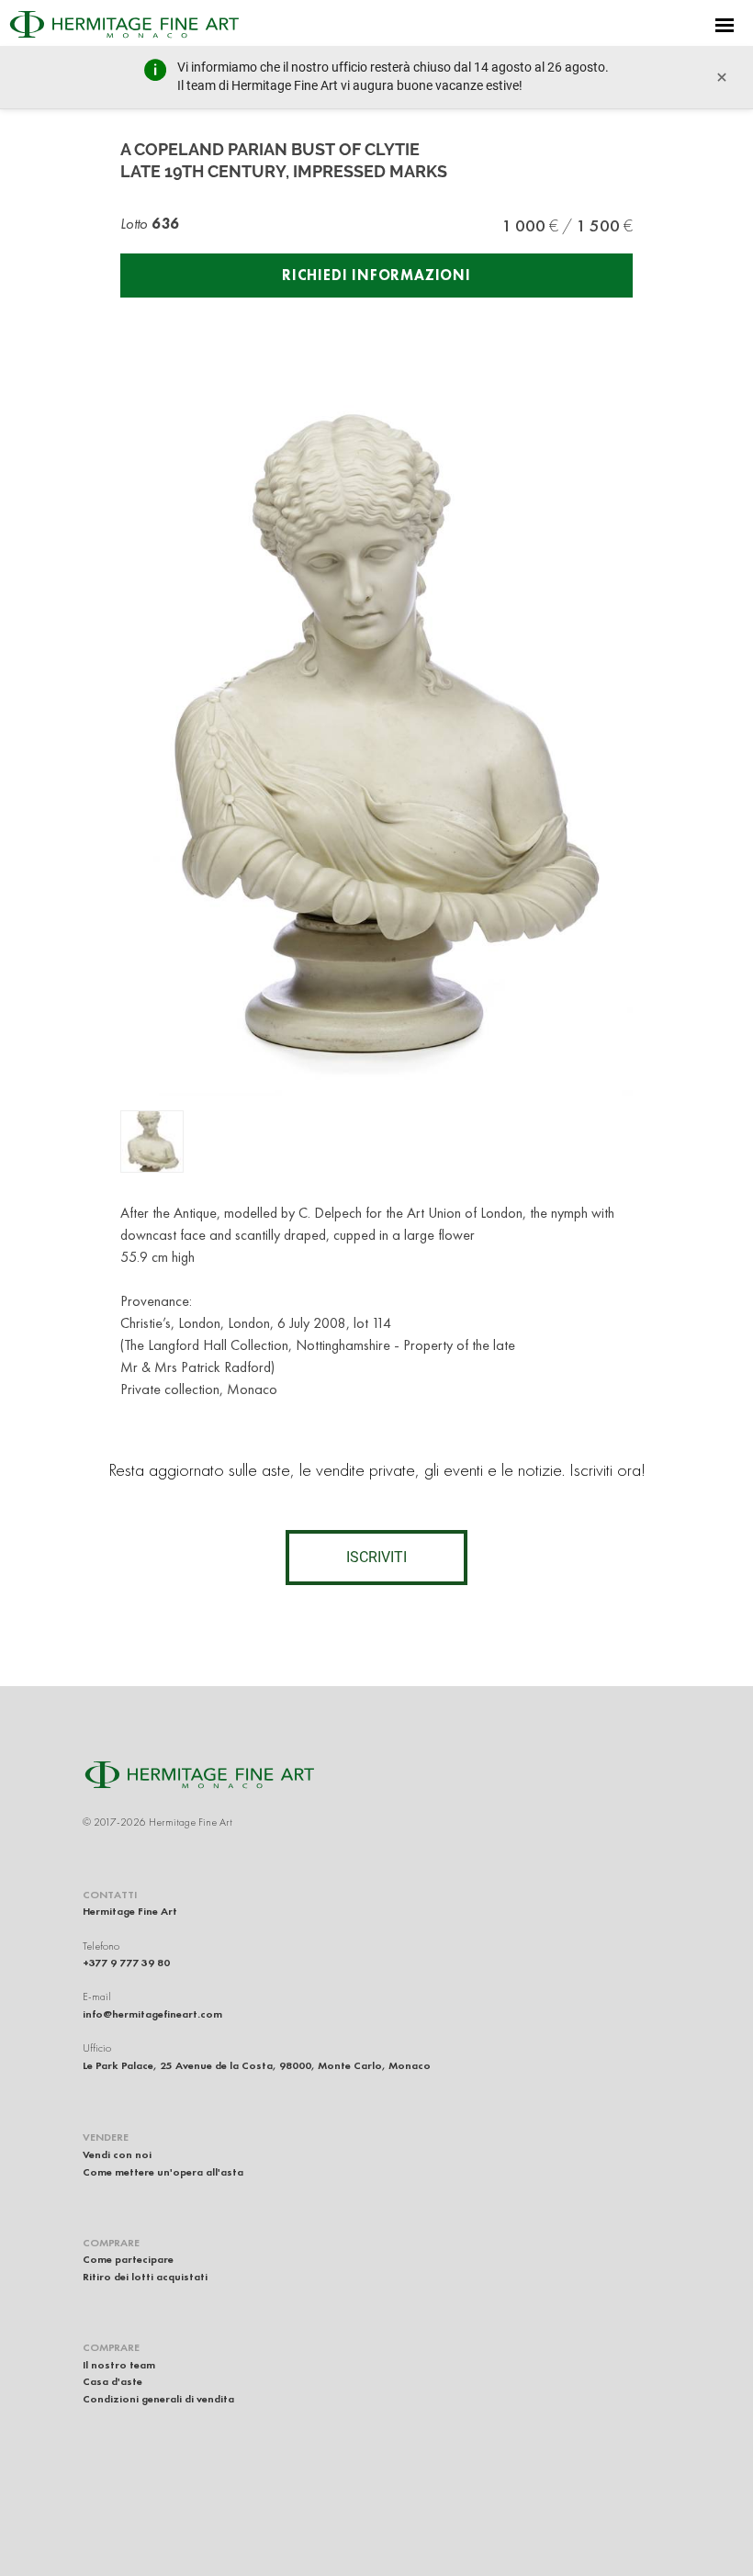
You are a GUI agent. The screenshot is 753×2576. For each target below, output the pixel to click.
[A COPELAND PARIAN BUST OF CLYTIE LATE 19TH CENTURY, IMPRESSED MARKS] (152, 1142)
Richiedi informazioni (376, 275)
